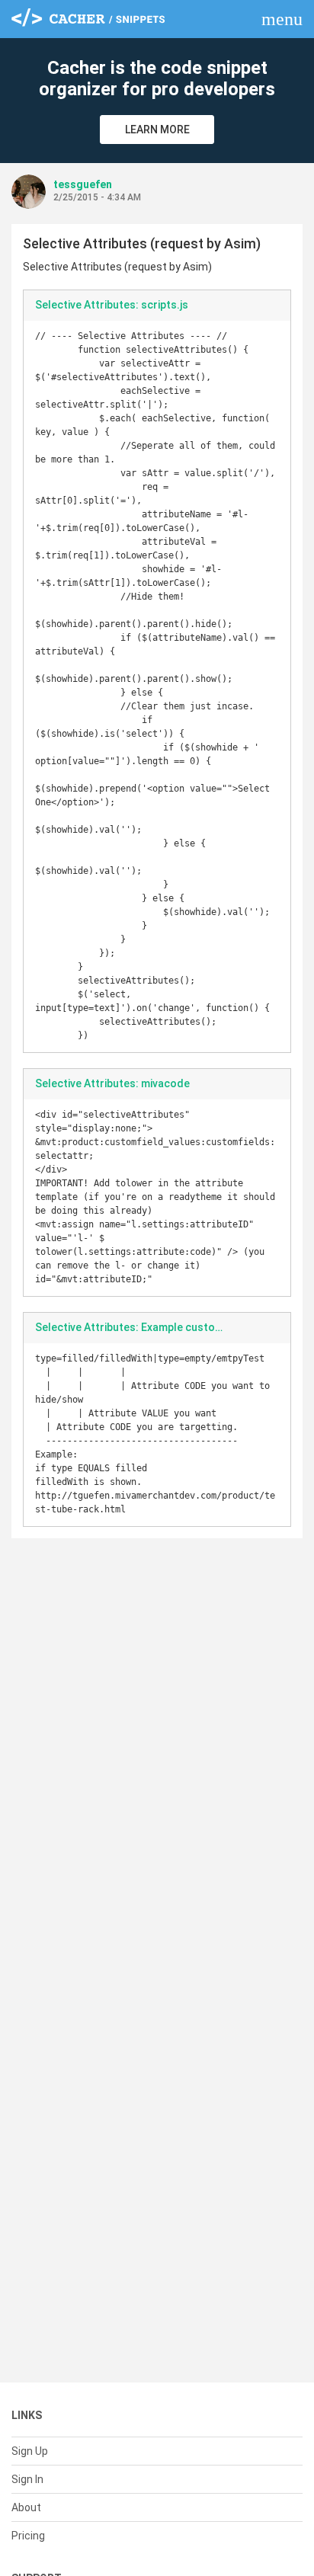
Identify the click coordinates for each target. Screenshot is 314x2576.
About (26, 2507)
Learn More (157, 130)
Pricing (28, 2536)
